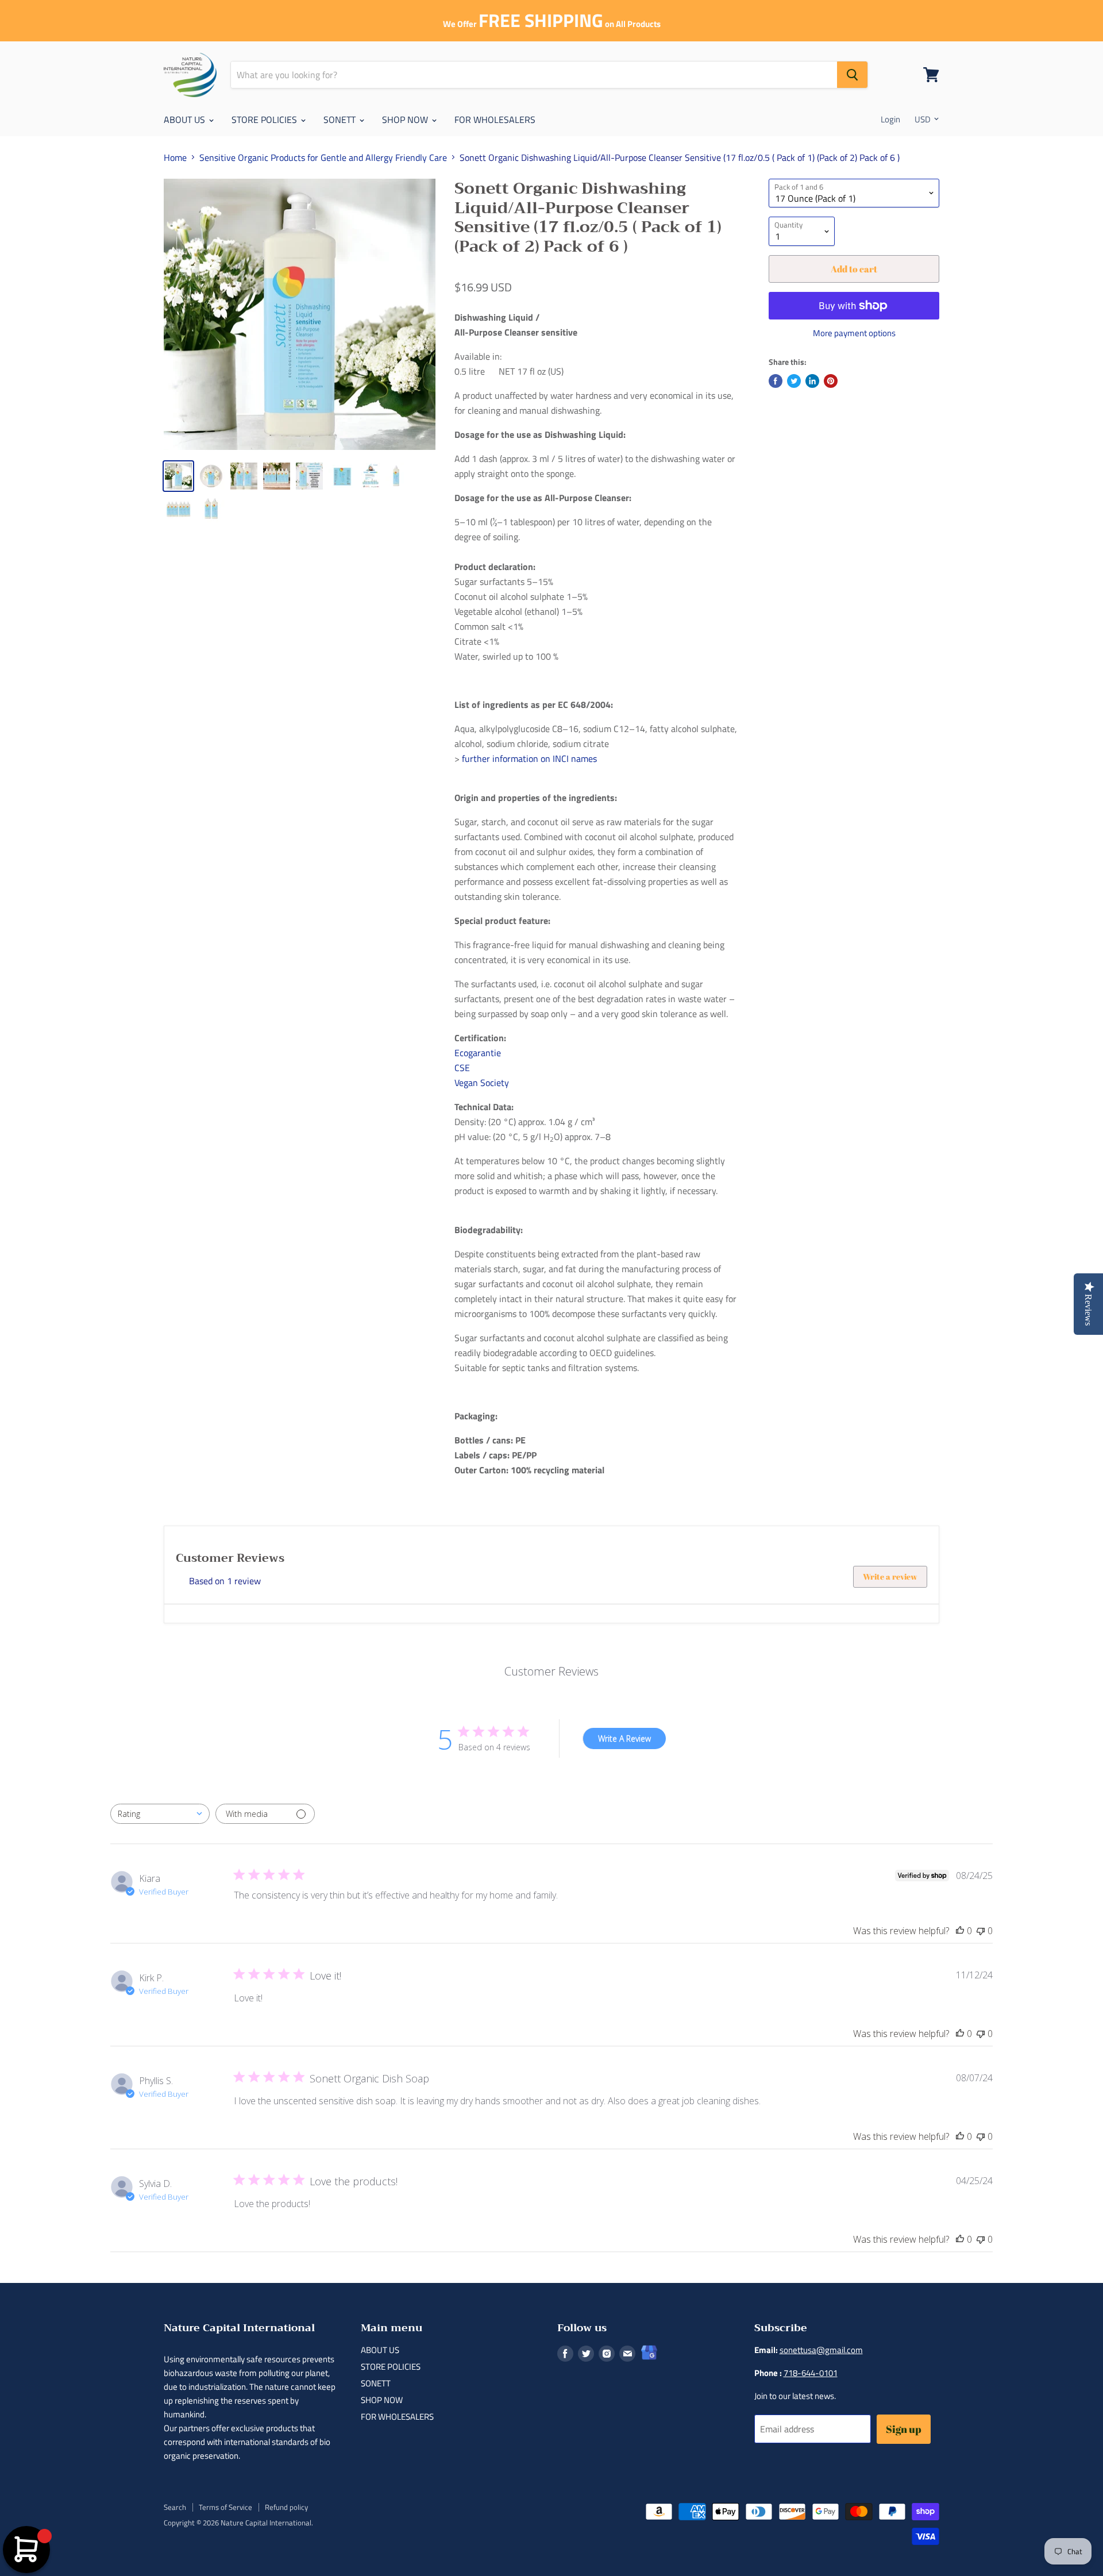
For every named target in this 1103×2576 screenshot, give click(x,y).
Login (890, 119)
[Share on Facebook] (776, 381)
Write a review (890, 1576)
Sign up (904, 2429)
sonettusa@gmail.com (821, 2350)
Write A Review (624, 1738)
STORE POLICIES (265, 120)
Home (175, 157)
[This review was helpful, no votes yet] (960, 1931)
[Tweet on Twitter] (794, 381)
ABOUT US (186, 120)
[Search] (852, 75)
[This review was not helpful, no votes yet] (981, 1931)
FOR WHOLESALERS (495, 120)
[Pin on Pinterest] (831, 381)
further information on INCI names (529, 758)
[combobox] (160, 1814)
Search (175, 2507)
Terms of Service (225, 2507)
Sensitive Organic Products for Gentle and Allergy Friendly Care (323, 157)
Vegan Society (482, 1083)
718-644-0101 (811, 2373)
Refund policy (286, 2507)
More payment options (854, 333)
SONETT (341, 120)
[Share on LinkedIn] (812, 381)
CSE (462, 1068)
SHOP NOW (406, 120)
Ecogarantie (478, 1053)
